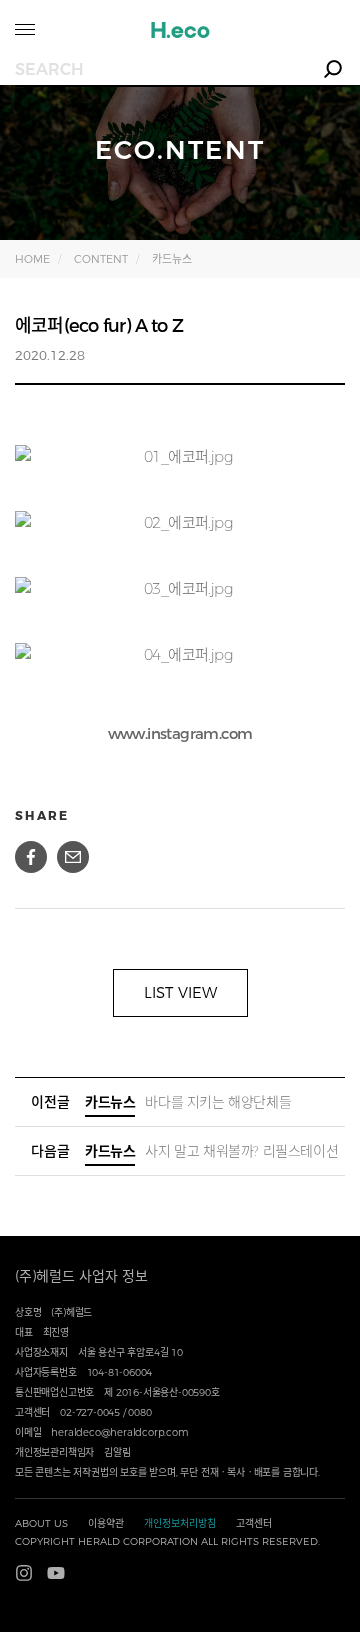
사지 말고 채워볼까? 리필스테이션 (211, 1151)
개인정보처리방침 (180, 1523)
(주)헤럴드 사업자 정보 (81, 1276)
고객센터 (254, 1523)
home (32, 259)
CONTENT (101, 259)
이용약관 (106, 1523)
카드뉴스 (172, 259)
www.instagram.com (180, 733)
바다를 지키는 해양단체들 (188, 1102)
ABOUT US (41, 1523)
